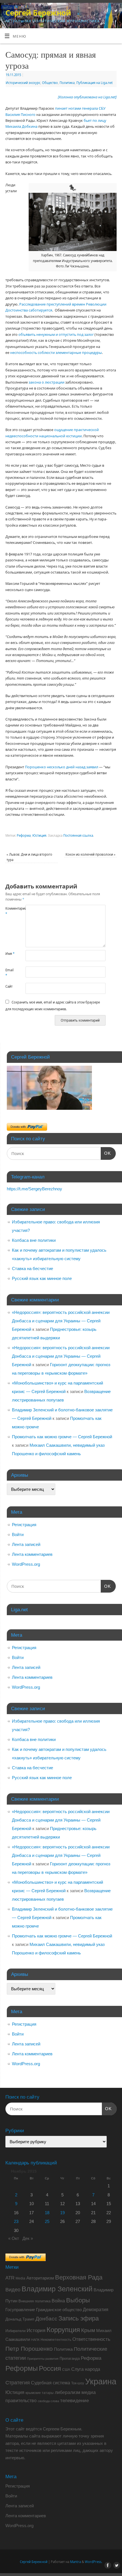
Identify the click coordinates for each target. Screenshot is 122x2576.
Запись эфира (79, 2318)
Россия (50, 2369)
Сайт (9, 986)
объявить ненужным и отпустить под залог (56, 335)
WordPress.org (26, 1564)
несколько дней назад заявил (72, 767)
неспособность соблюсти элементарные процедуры (56, 353)
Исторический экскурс (23, 83)
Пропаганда (70, 2358)
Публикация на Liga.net (94, 83)
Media (20, 2278)
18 (47, 2213)
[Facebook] (107, 11)
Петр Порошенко (29, 2349)
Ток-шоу (78, 2383)
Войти (18, 1534)
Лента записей (26, 1544)
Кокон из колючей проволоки (91, 854)
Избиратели (15, 2331)
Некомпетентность (56, 2340)
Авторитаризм (40, 2278)
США (66, 2370)
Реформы (22, 2368)
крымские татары (40, 2393)
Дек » (28, 2238)
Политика (67, 83)
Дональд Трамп (20, 2319)
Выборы (78, 2300)
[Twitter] (115, 11)
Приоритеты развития (43, 2359)
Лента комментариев (32, 1554)
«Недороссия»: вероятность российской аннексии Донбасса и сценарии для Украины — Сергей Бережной (61, 1321)
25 (47, 2221)
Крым (88, 2330)
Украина (101, 2381)
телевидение (74, 2401)
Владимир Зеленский (57, 2289)
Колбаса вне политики (34, 1240)
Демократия (96, 2309)
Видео (13, 2290)
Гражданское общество (59, 2310)
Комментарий (10, 911)
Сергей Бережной (38, 13)
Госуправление (20, 2310)
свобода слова (48, 2401)
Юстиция (39, 835)
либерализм (68, 2392)
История (36, 2330)
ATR (10, 2278)
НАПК (35, 2340)
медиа (89, 2392)
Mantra (75, 2562)
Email (10, 973)
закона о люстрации (47, 382)
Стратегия (18, 2383)
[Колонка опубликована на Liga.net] (87, 97)
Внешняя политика (34, 2301)
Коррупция (63, 2330)
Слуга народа (86, 2369)
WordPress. (93, 2562)
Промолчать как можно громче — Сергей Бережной (62, 1437)
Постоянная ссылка (78, 835)
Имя (10, 954)
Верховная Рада (79, 2277)
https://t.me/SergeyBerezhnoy (34, 1189)
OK (106, 1153)
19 (62, 2213)
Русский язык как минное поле (42, 1278)
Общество (50, 83)
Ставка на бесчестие (32, 1268)
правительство (21, 2400)
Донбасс (46, 2319)
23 (16, 2221)
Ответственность (91, 2339)
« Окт (14, 2238)
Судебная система (51, 2383)
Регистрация (24, 1525)
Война (58, 2301)
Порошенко (35, 767)
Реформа (24, 835)
